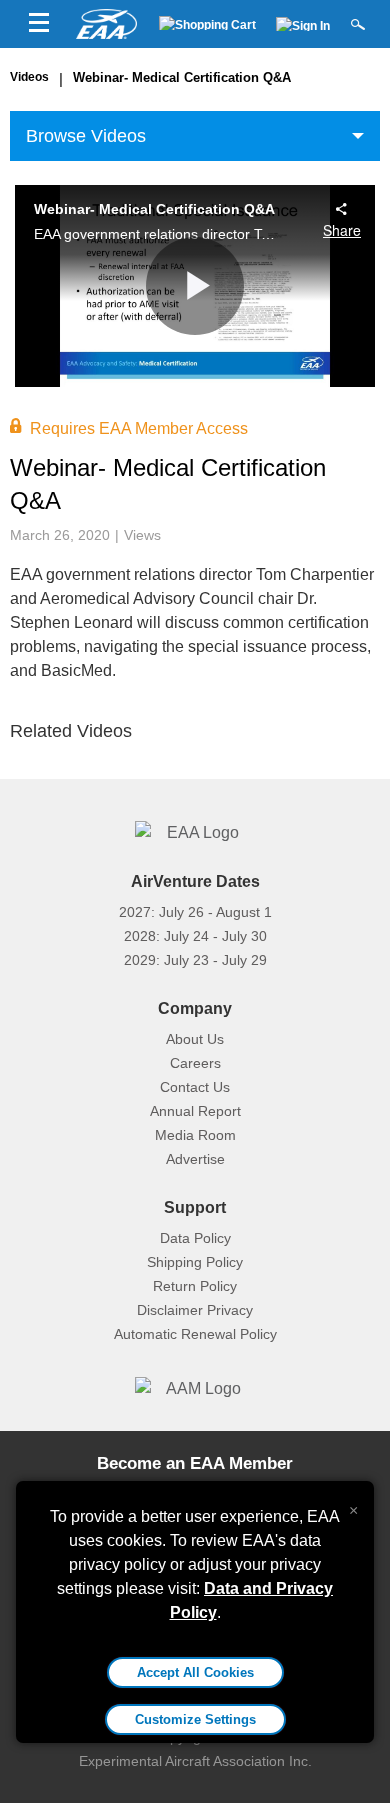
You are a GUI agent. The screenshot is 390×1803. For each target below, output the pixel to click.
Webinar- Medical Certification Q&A (182, 77)
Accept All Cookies (195, 1672)
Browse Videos (86, 136)
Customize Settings (195, 1719)
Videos (29, 77)
